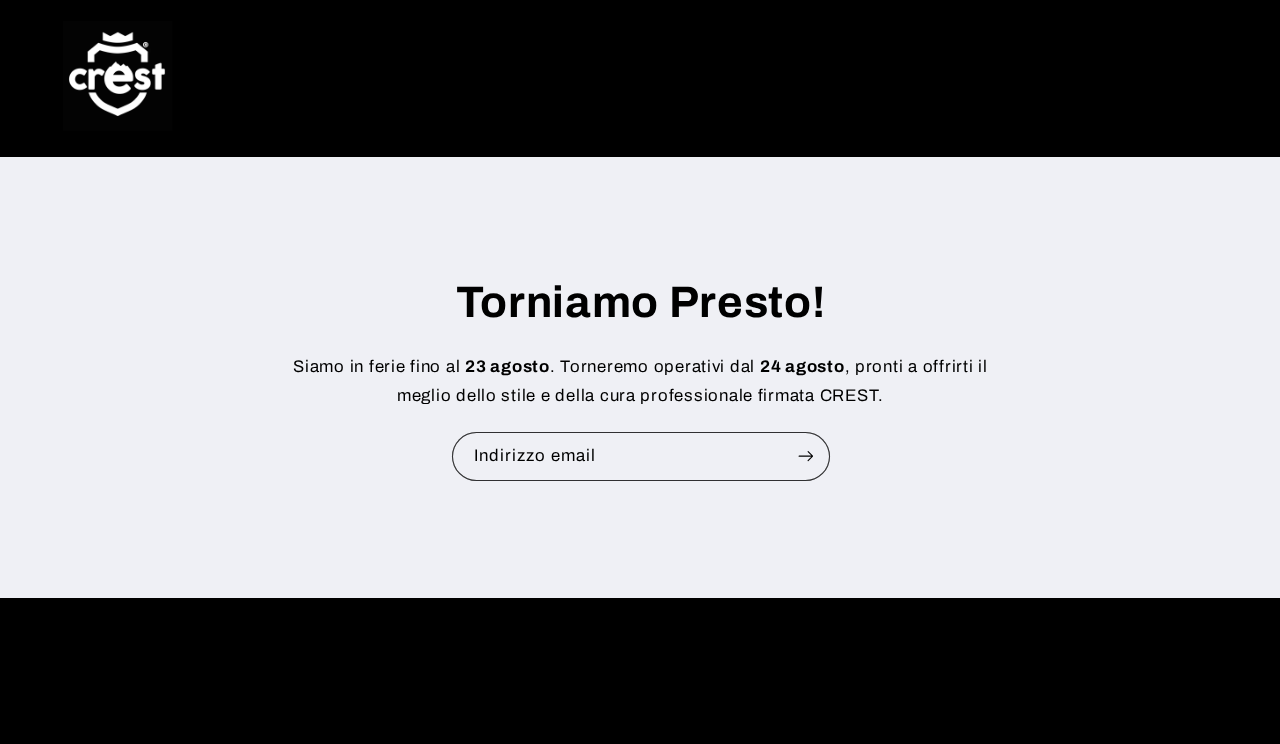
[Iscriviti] (805, 456)
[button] (1094, 76)
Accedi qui (747, 689)
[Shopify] (754, 651)
